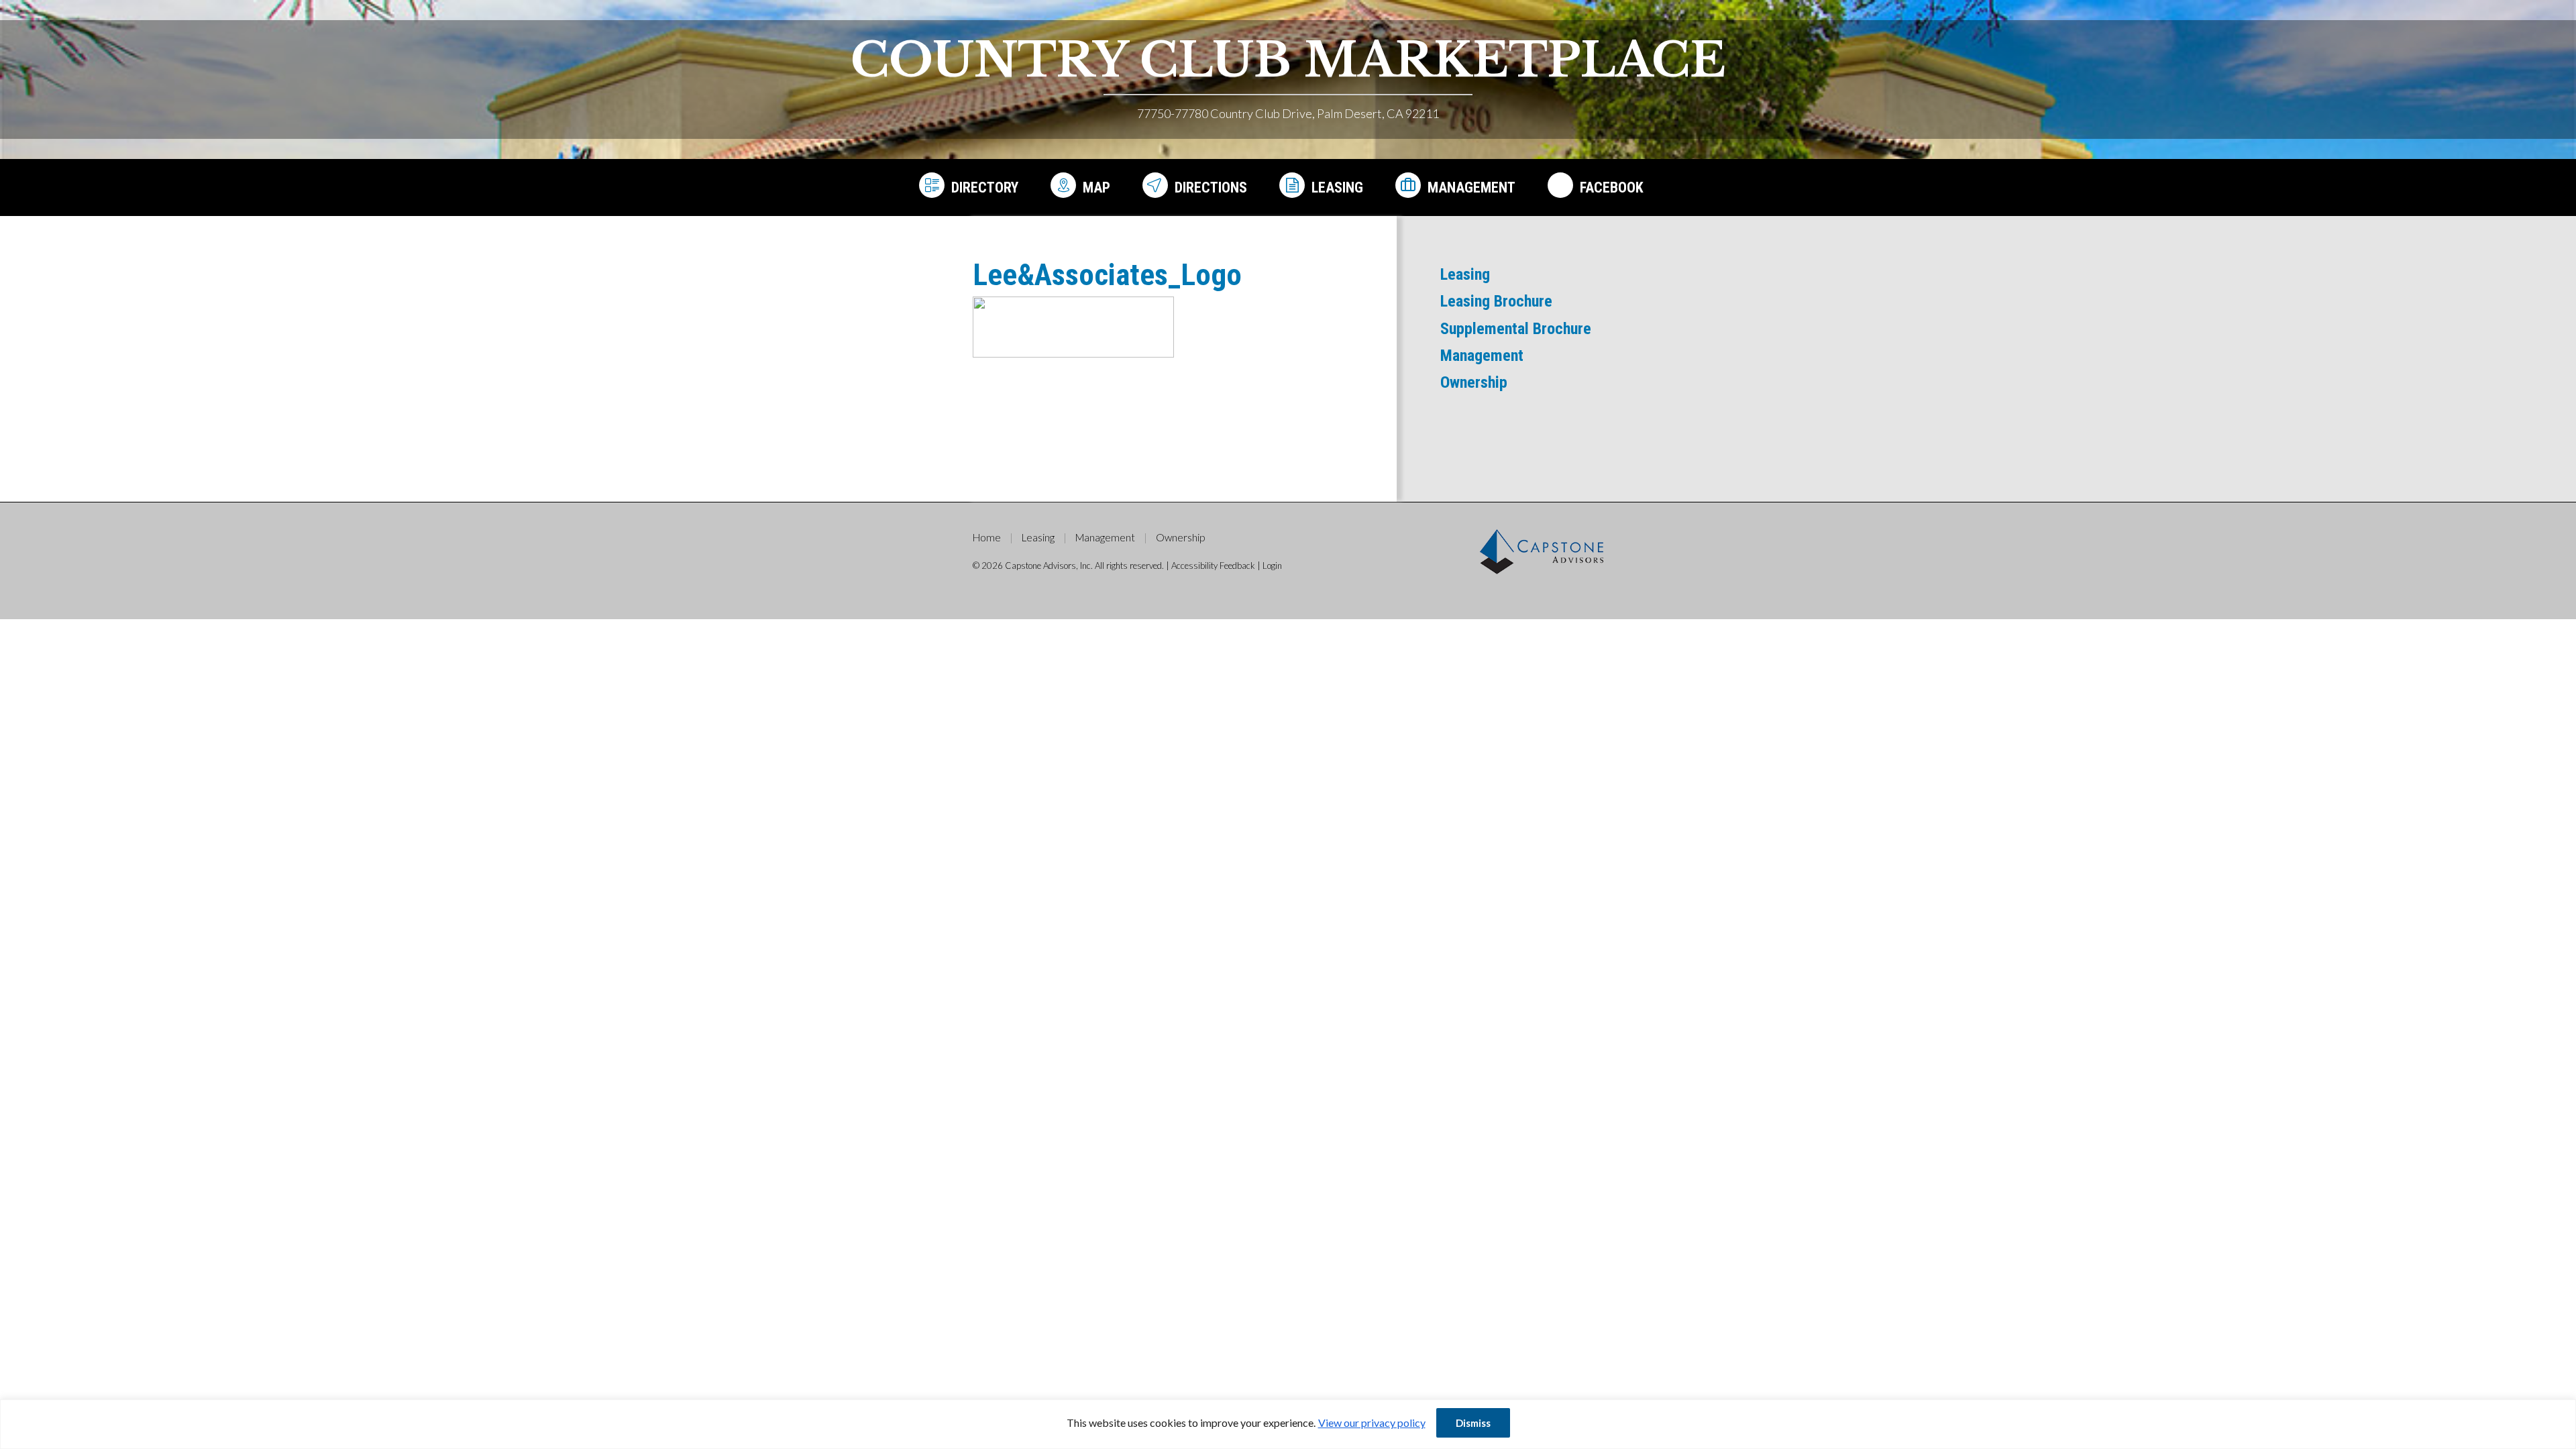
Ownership (1474, 382)
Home (987, 537)
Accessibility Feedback (1213, 566)
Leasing (1337, 187)
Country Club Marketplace (1288, 60)
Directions (1211, 187)
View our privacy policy (1372, 1423)
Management (1471, 187)
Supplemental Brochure (1516, 329)
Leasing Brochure (1496, 301)
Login (1272, 566)
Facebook (1612, 187)
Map (1096, 187)
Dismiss (1473, 1423)
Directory (985, 187)
